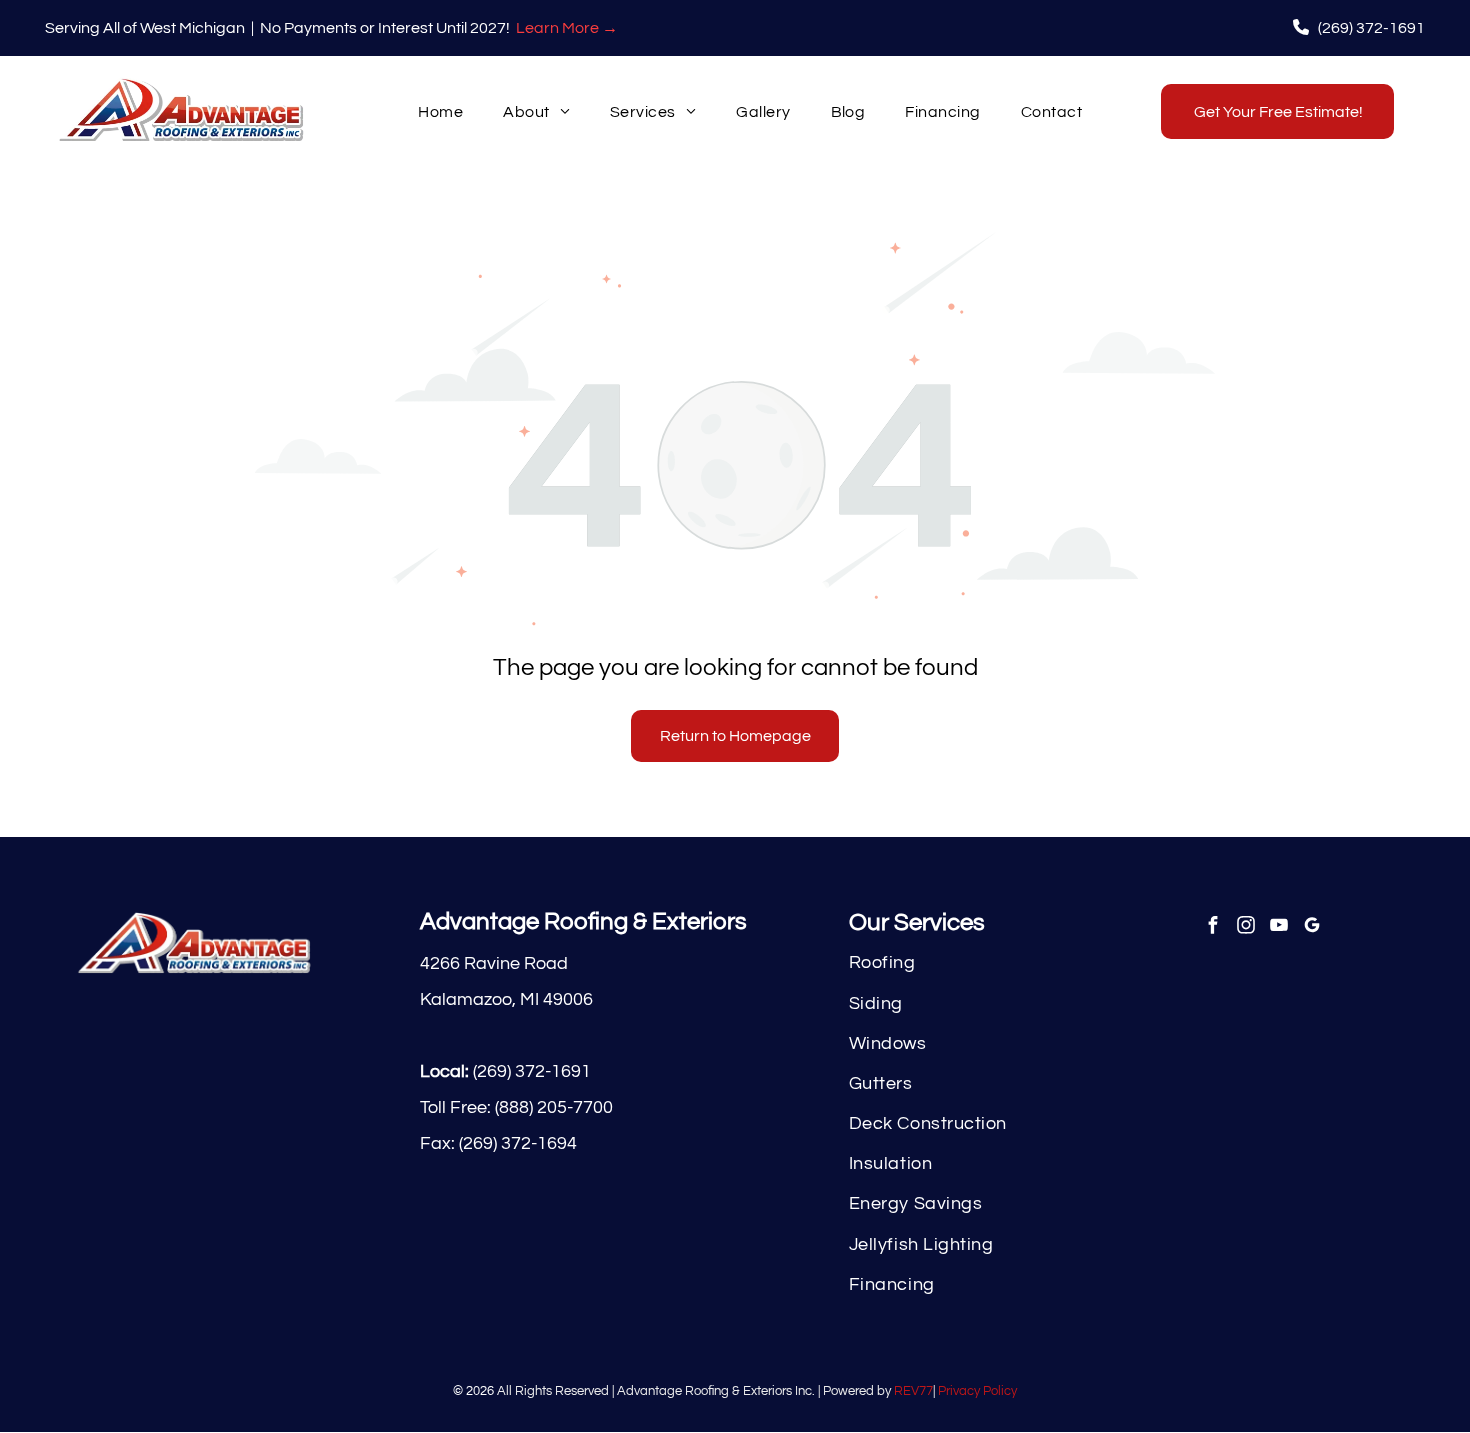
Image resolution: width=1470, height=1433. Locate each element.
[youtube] (1278, 928)
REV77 (913, 1391)
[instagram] (1245, 928)
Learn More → (567, 28)
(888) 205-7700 (554, 1107)
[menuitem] (440, 111)
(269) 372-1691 (532, 1071)
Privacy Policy (977, 1391)
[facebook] (1212, 928)
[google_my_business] (1311, 928)
